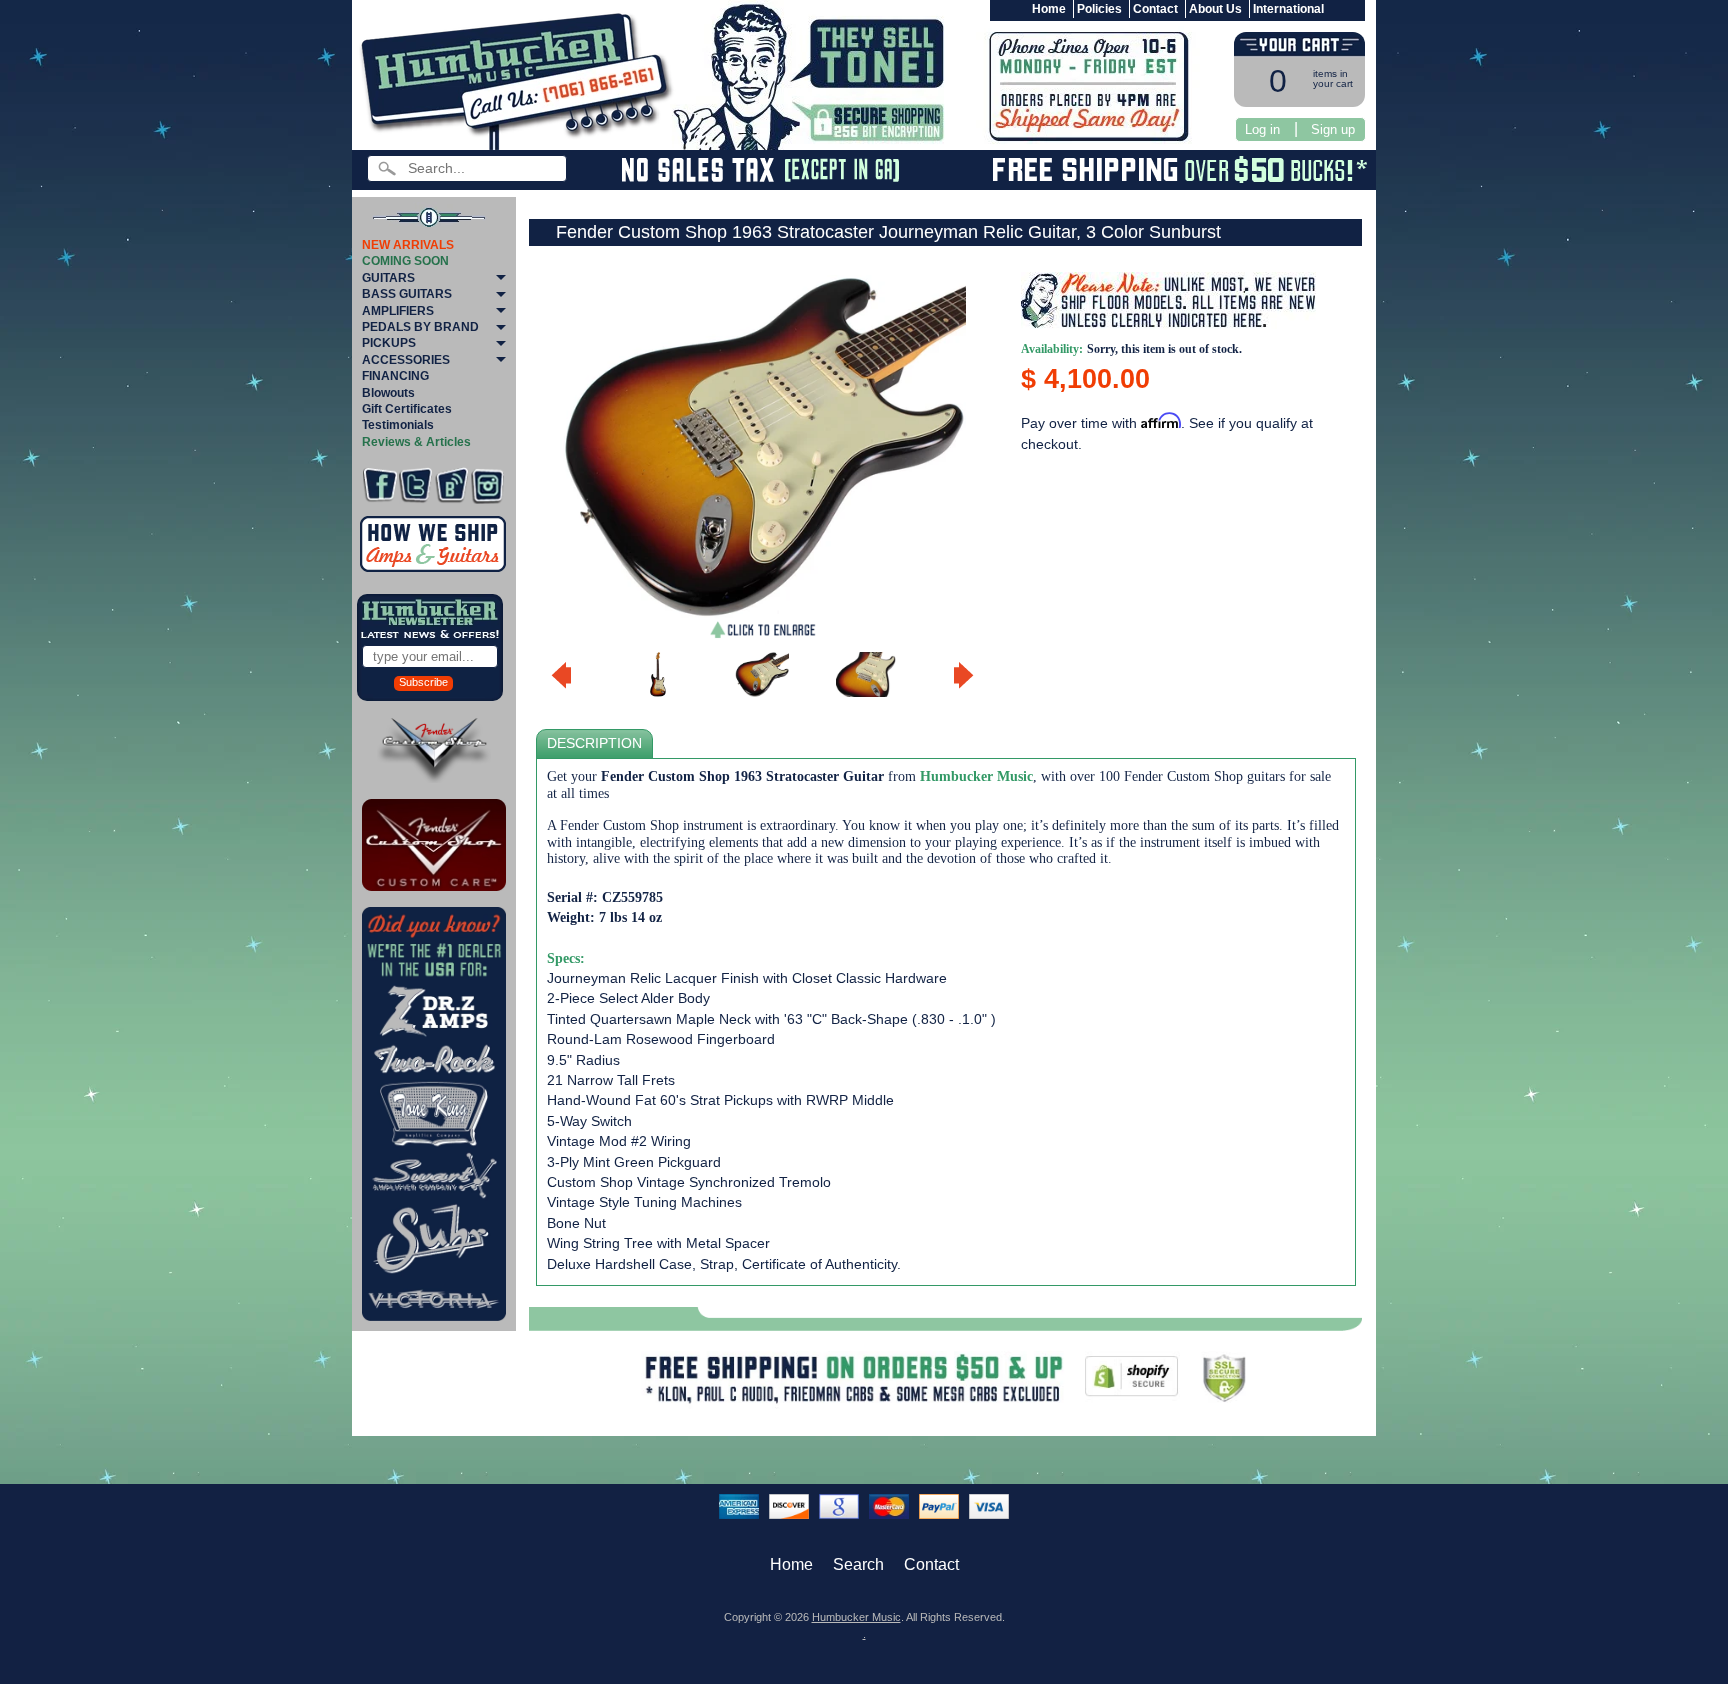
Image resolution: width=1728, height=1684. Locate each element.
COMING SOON (405, 261)
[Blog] (451, 485)
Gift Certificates (407, 409)
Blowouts (388, 393)
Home (1049, 9)
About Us (1215, 9)
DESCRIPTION (594, 743)
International (1288, 9)
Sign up (1333, 129)
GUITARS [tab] (388, 278)
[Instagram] (487, 485)
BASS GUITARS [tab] (407, 294)
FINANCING (395, 376)
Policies (1099, 9)
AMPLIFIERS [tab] (398, 311)
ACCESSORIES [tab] (406, 360)
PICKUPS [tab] (389, 343)
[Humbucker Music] (519, 78)
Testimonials (398, 425)
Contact (1155, 9)
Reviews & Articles (416, 442)
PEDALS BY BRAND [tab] (420, 327)
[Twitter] (415, 485)
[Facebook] (379, 485)
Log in (1262, 129)
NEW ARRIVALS (408, 245)
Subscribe (423, 682)
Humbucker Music (856, 1617)
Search (858, 1564)
